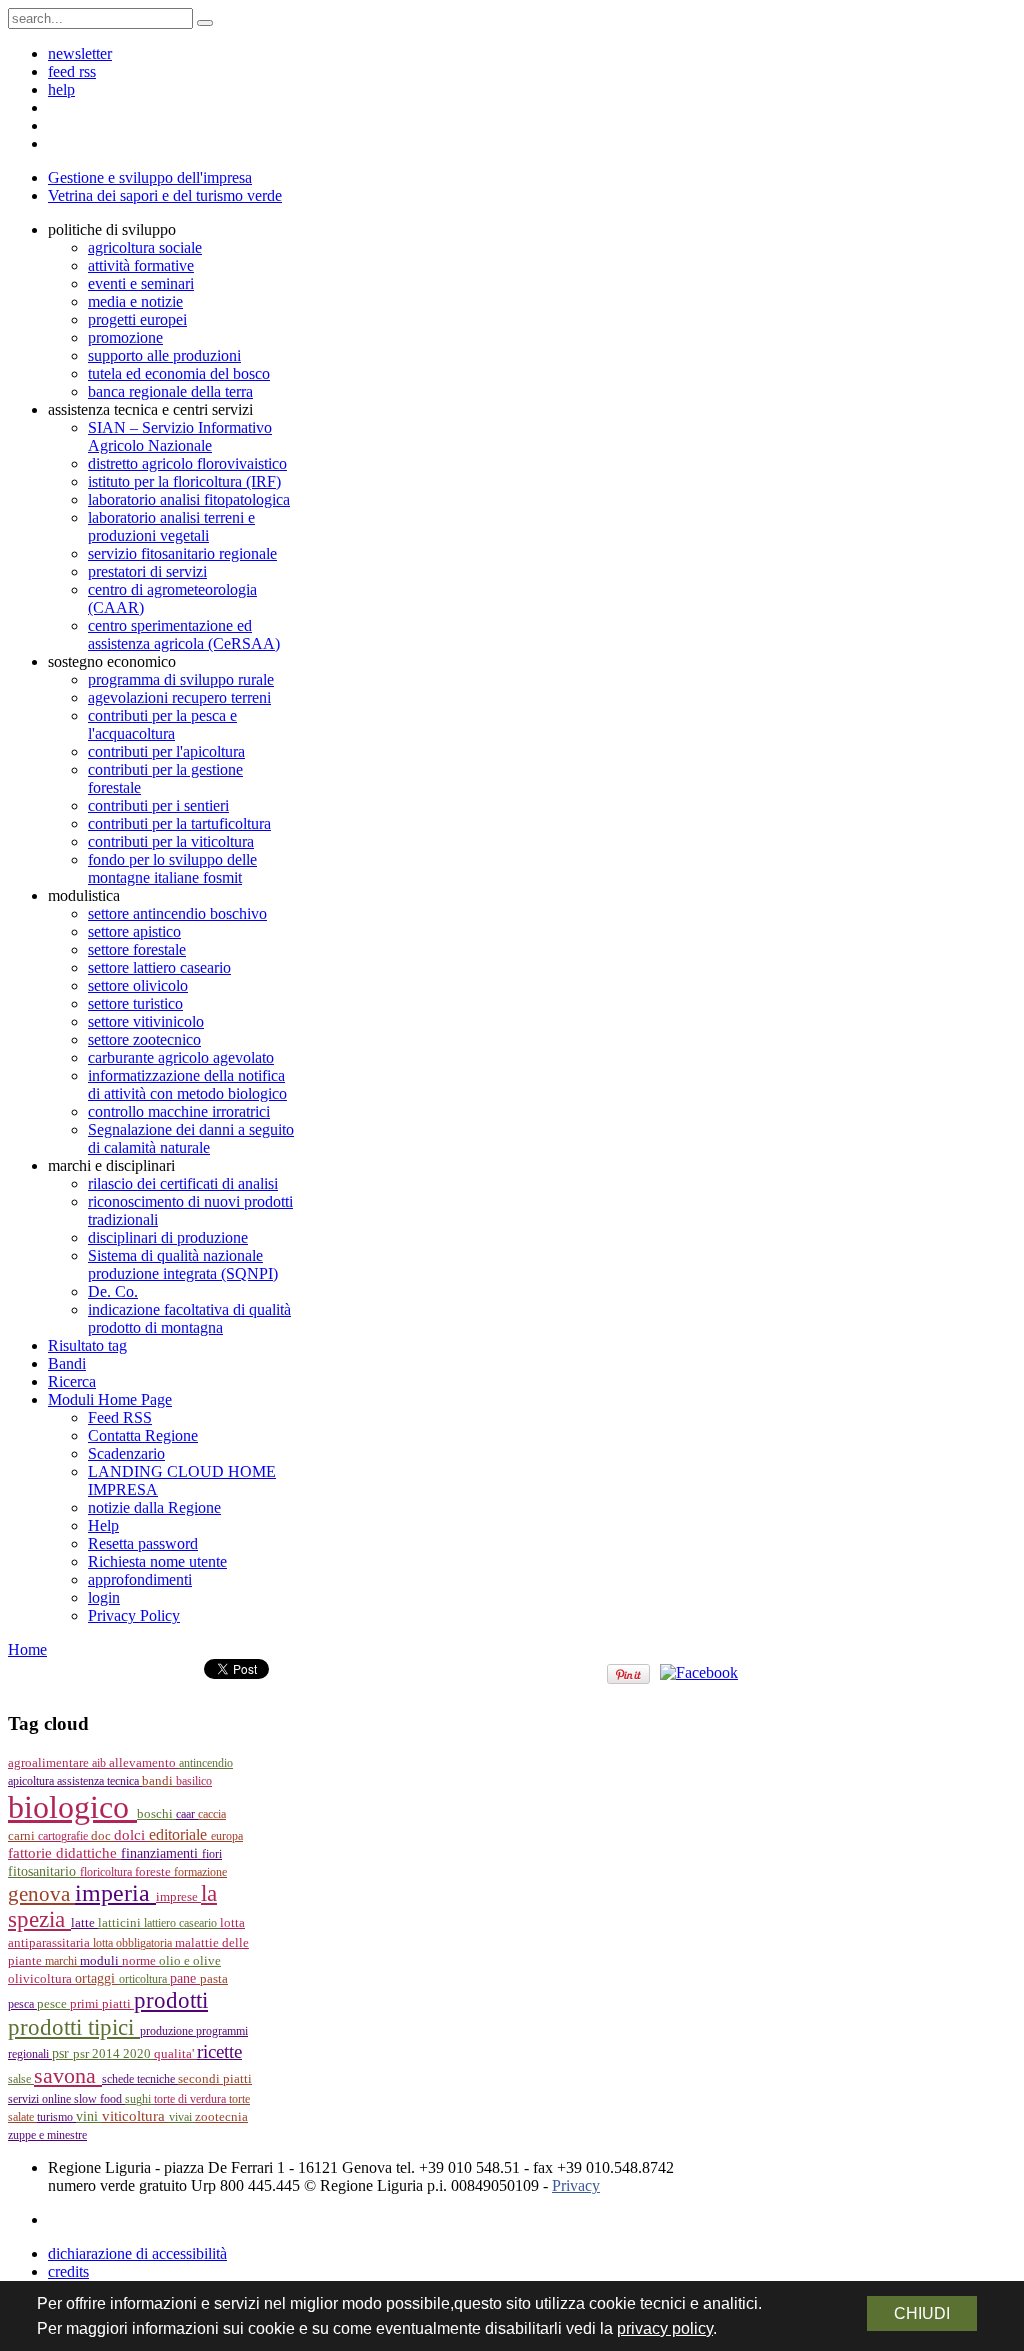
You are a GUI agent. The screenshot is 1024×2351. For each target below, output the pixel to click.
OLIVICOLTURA (41, 1978)
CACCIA (212, 1814)
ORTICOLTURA (144, 1979)
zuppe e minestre (47, 2135)
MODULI (101, 1961)
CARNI (23, 1835)
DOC (102, 1835)
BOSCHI (156, 1813)
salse (21, 2079)
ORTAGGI (97, 1978)
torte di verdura (191, 2099)
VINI (89, 2116)
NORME (140, 1960)
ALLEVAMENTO (144, 1763)
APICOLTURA (32, 1781)
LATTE (84, 1923)
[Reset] (205, 23)
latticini (121, 1922)
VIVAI (182, 2117)
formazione (200, 1872)
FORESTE (154, 1871)
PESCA (22, 2004)
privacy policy (665, 2328)
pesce (53, 2004)
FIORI (212, 1854)
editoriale (180, 1834)
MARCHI (62, 1961)
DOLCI (131, 1835)
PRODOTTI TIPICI (74, 2027)
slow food (99, 2099)
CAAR (187, 1814)
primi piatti (102, 2003)
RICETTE (219, 2051)
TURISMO (56, 2117)
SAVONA (68, 2075)
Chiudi (922, 2313)
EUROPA (227, 1836)
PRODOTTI (171, 2000)
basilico (194, 1781)
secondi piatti (215, 2079)
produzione (168, 2031)
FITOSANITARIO (44, 1871)
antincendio (206, 1763)
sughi (139, 2099)
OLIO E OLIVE (190, 1961)
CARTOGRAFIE (64, 1836)
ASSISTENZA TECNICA (99, 1781)
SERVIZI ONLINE (41, 2099)
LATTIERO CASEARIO (182, 1923)
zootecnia (221, 2116)
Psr (62, 2053)
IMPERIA (115, 1893)
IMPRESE (178, 1897)
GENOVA (41, 1894)
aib (100, 1763)
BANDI (159, 1780)
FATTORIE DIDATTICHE (64, 1852)
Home (27, 1649)
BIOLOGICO (72, 1807)
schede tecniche (140, 2079)
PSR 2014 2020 (113, 2053)
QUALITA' (175, 2054)
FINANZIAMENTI (161, 1853)
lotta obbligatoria (134, 1943)
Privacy (576, 2185)
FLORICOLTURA (107, 1872)
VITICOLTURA (135, 2116)
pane (185, 1978)
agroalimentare (50, 1762)
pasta (214, 1979)
